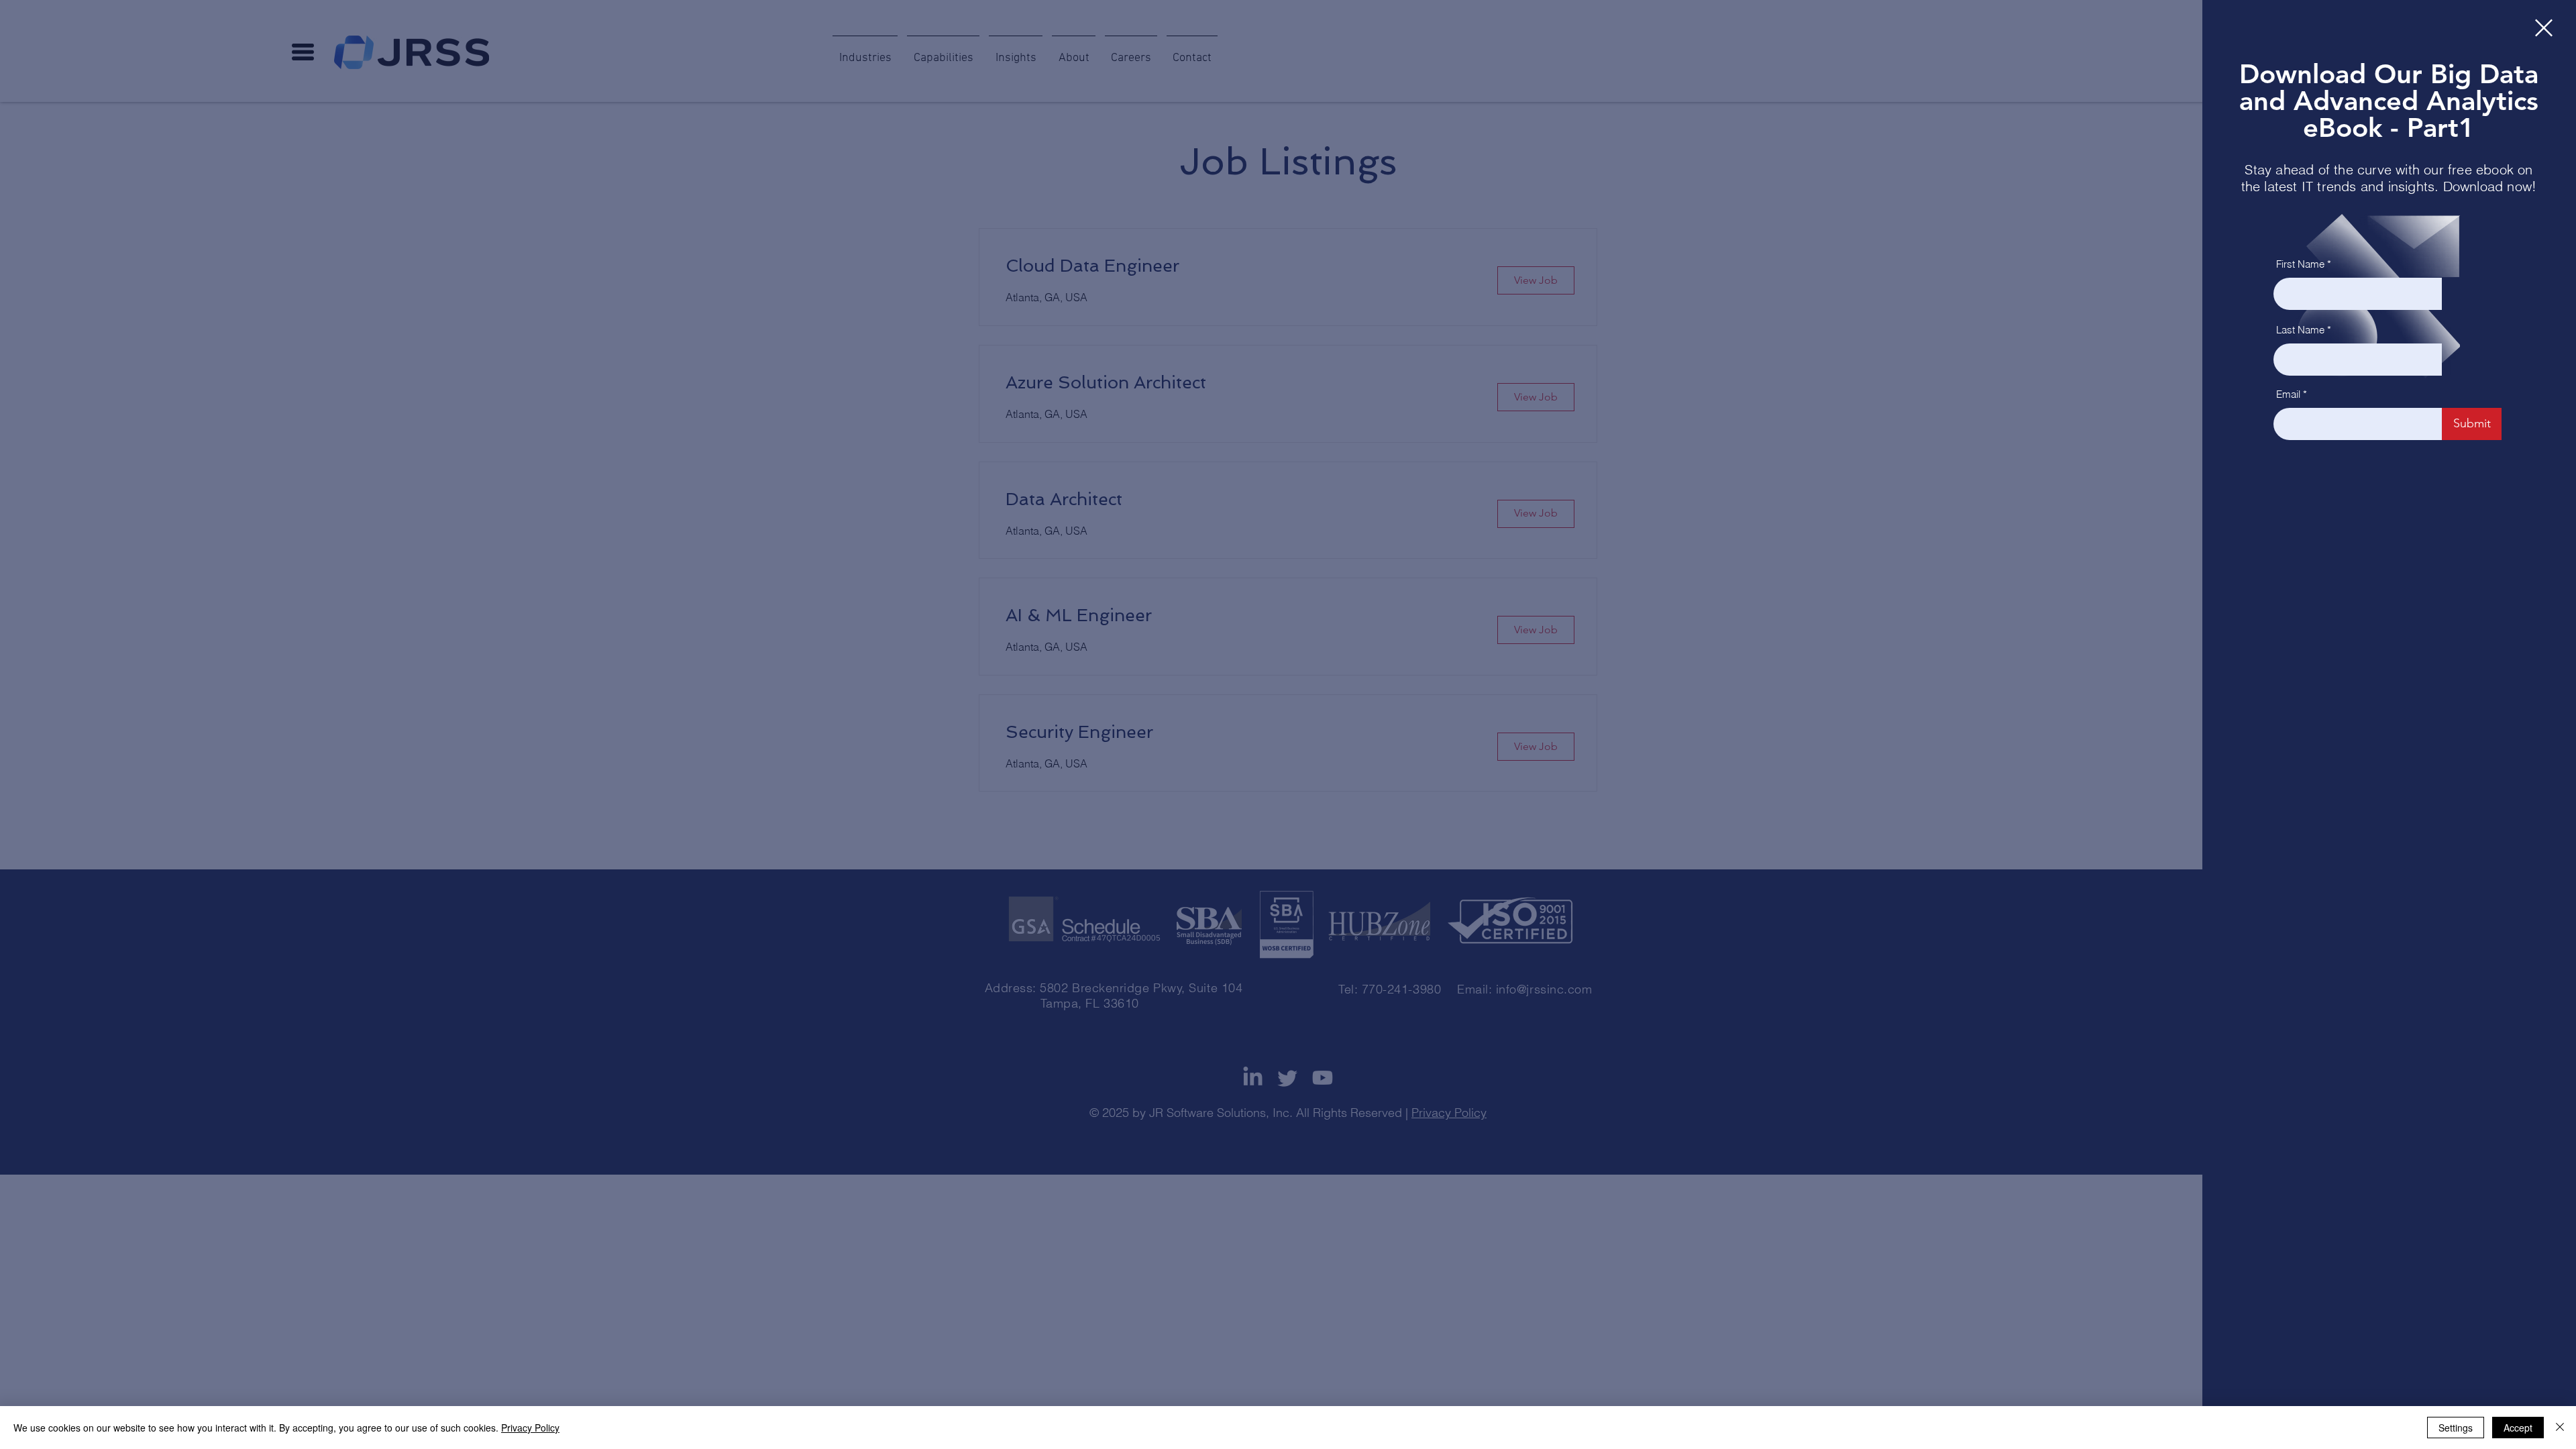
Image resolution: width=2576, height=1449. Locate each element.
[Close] (2560, 1428)
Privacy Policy (530, 1428)
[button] (2544, 28)
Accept (2518, 1428)
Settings (2456, 1428)
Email (2288, 394)
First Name (2300, 264)
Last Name (2300, 330)
